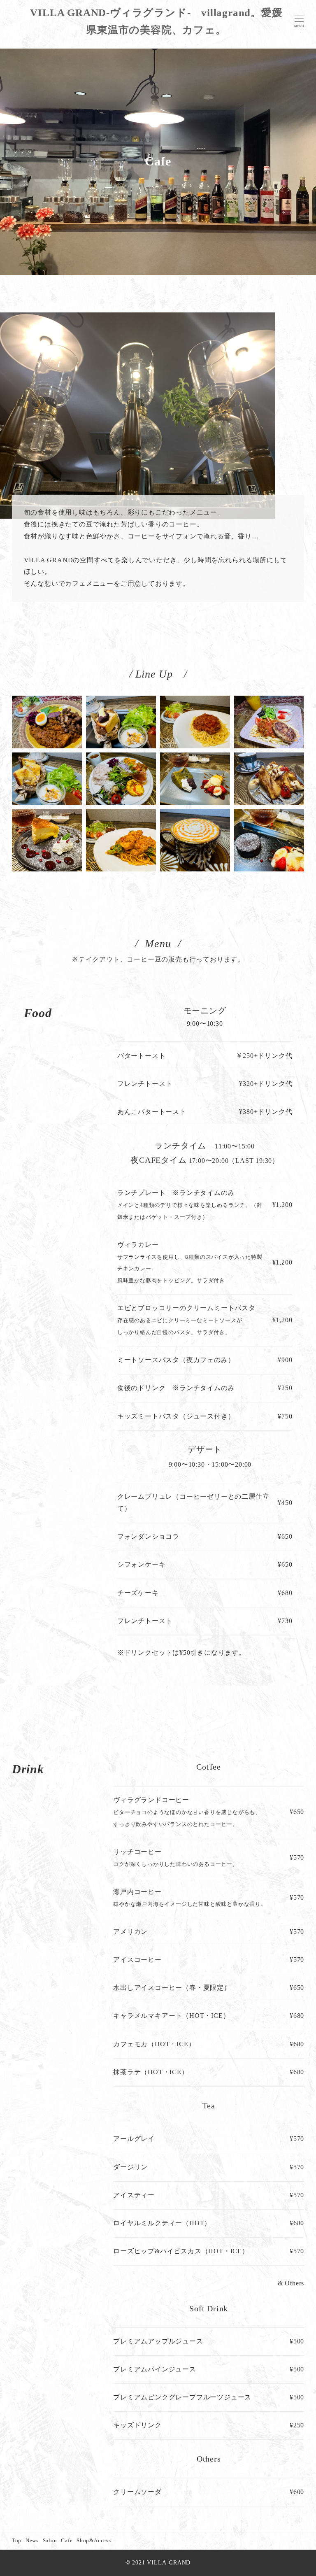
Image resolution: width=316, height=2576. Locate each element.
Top (17, 2541)
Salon (50, 2541)
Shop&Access (94, 2541)
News (32, 2541)
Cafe (67, 2541)
